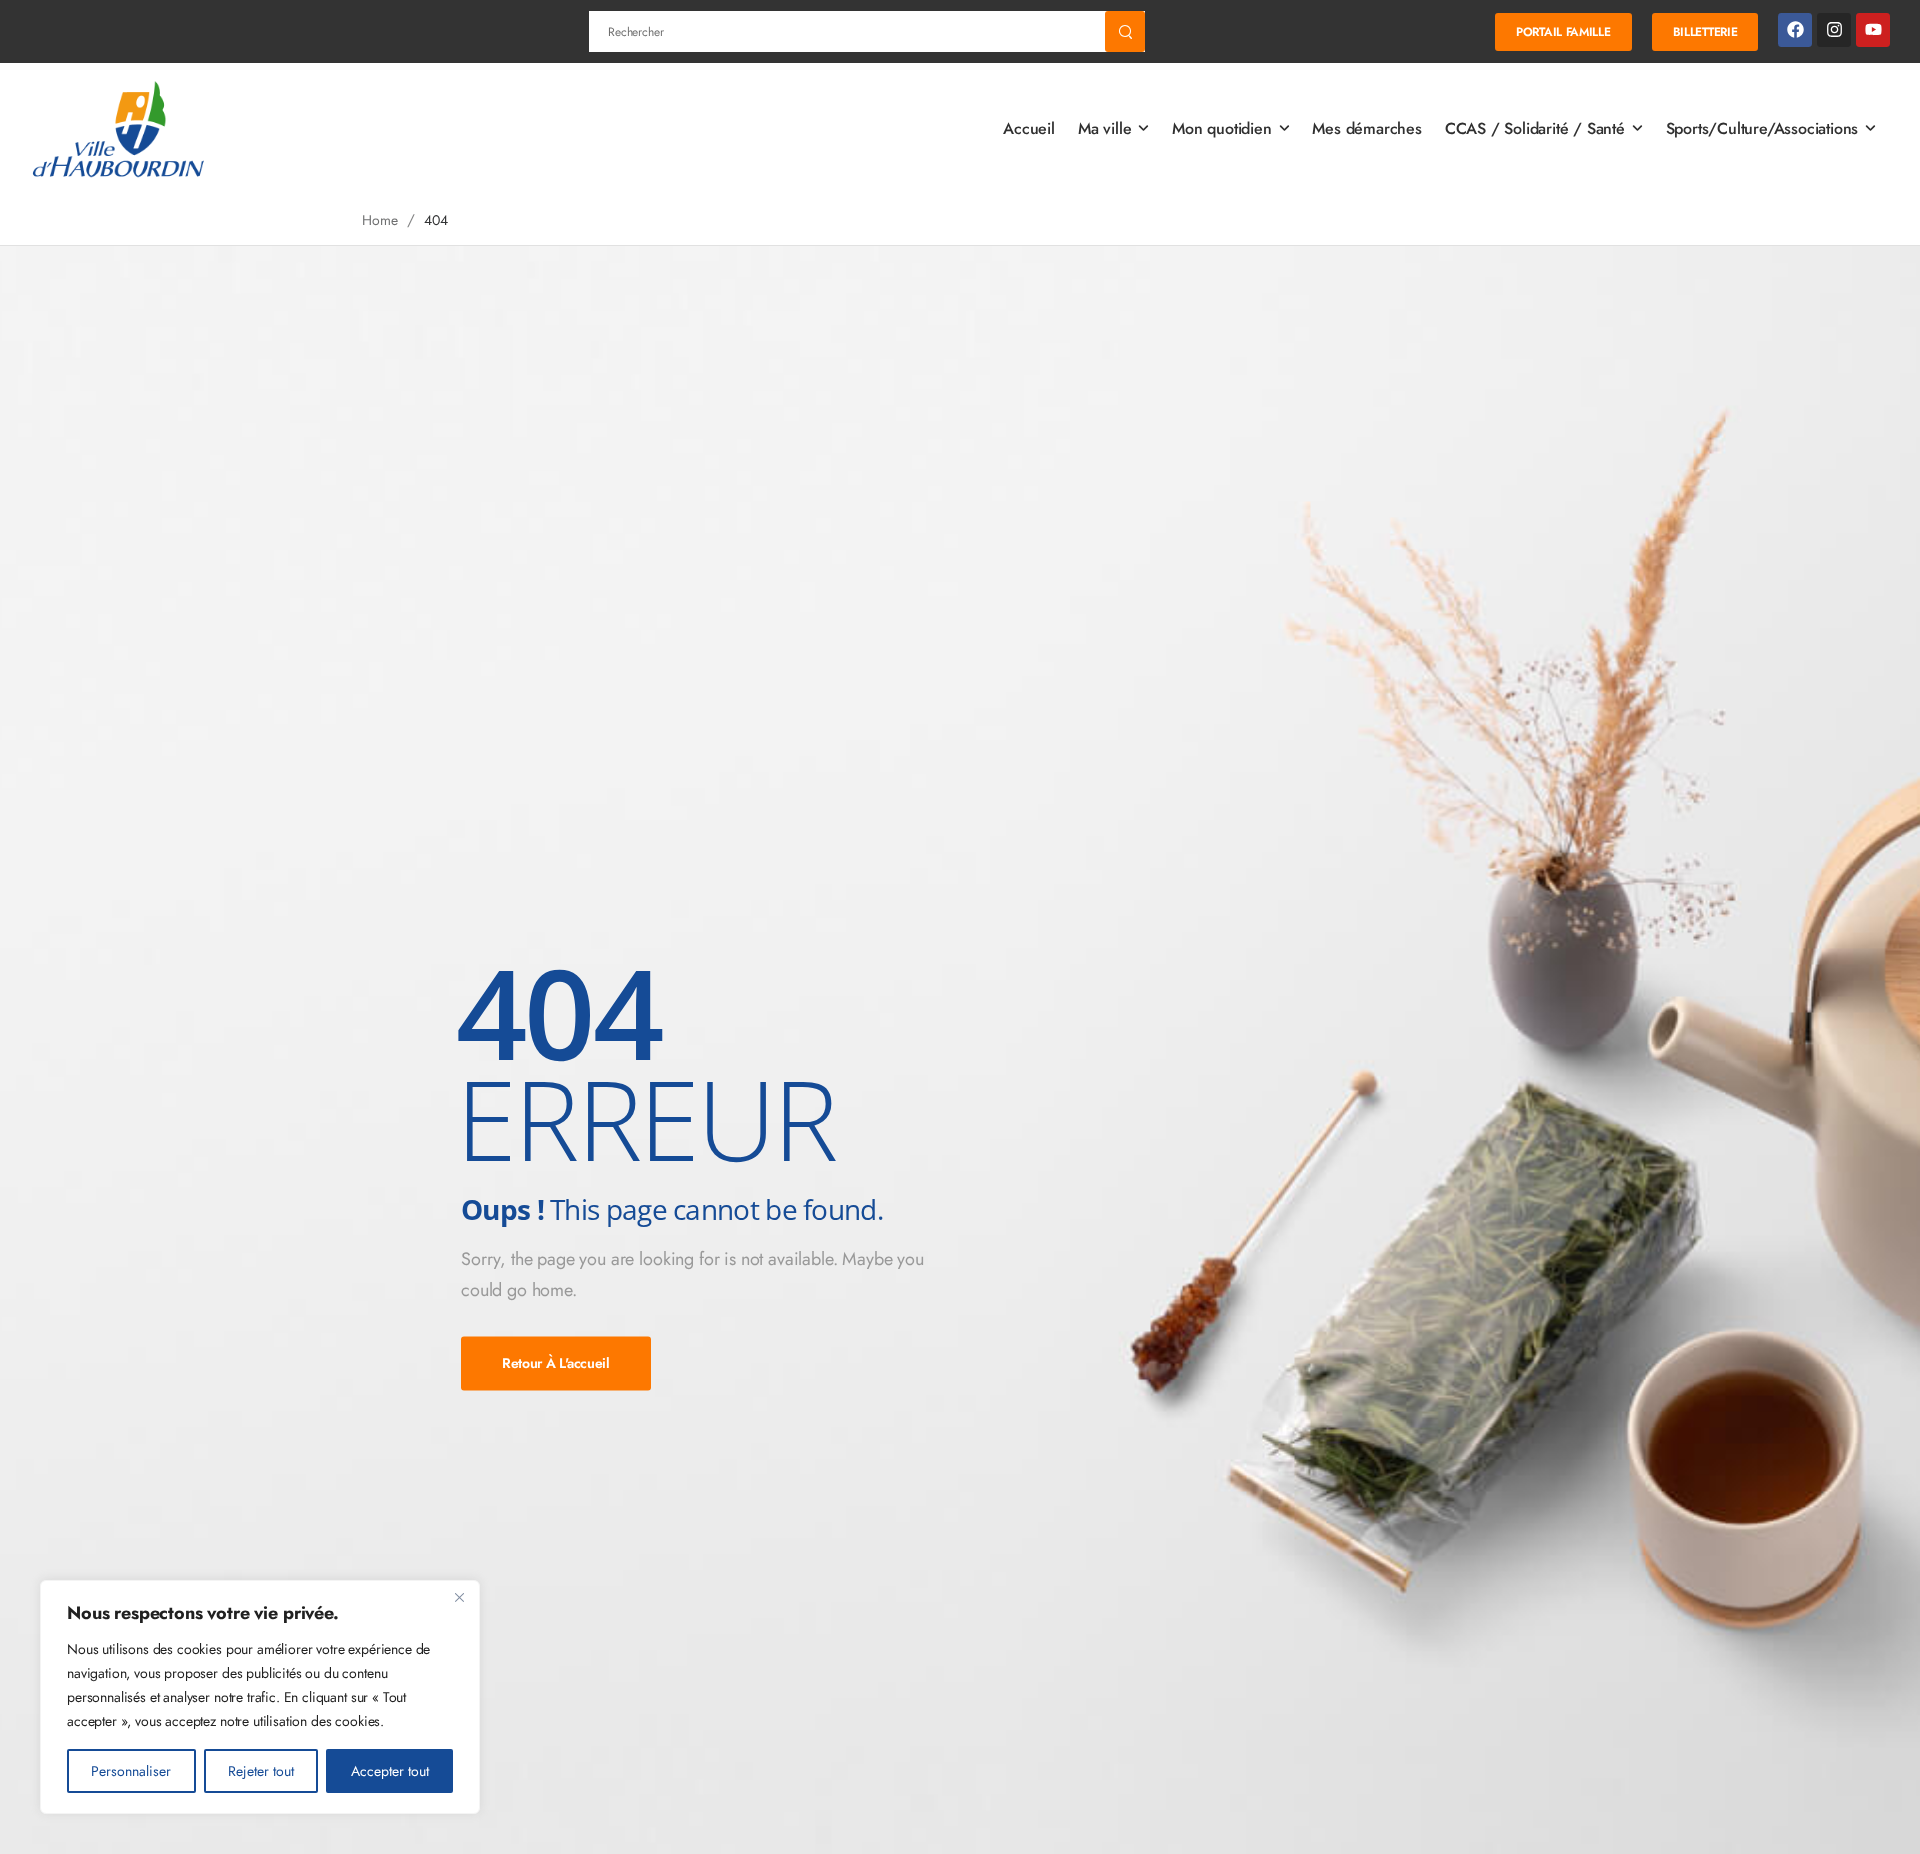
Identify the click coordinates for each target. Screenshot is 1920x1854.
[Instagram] (1834, 30)
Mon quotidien (1221, 128)
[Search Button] (1125, 31)
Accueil (1029, 128)
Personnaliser (131, 1771)
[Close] (459, 1597)
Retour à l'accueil (556, 1363)
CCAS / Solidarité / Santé (1535, 128)
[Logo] (120, 129)
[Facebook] (1795, 30)
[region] (260, 1697)
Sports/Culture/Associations (1762, 128)
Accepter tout (390, 1771)
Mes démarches (1366, 128)
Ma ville (1104, 128)
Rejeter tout (261, 1771)
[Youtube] (1873, 30)
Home (379, 220)
